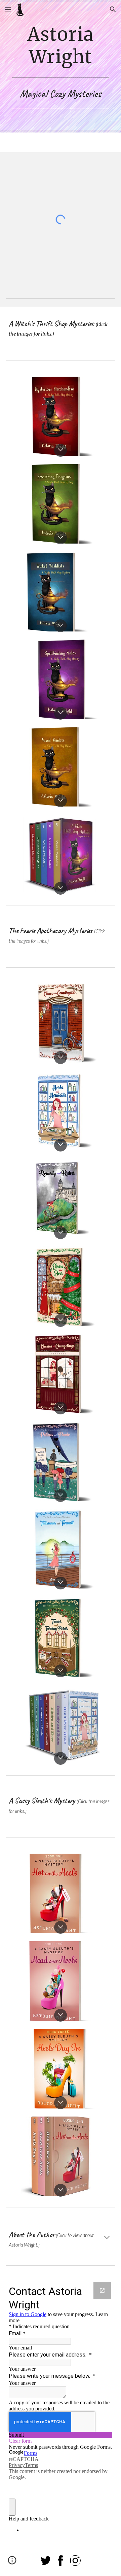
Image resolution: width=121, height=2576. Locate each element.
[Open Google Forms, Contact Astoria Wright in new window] (102, 2291)
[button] (8, 9)
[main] (61, 50)
